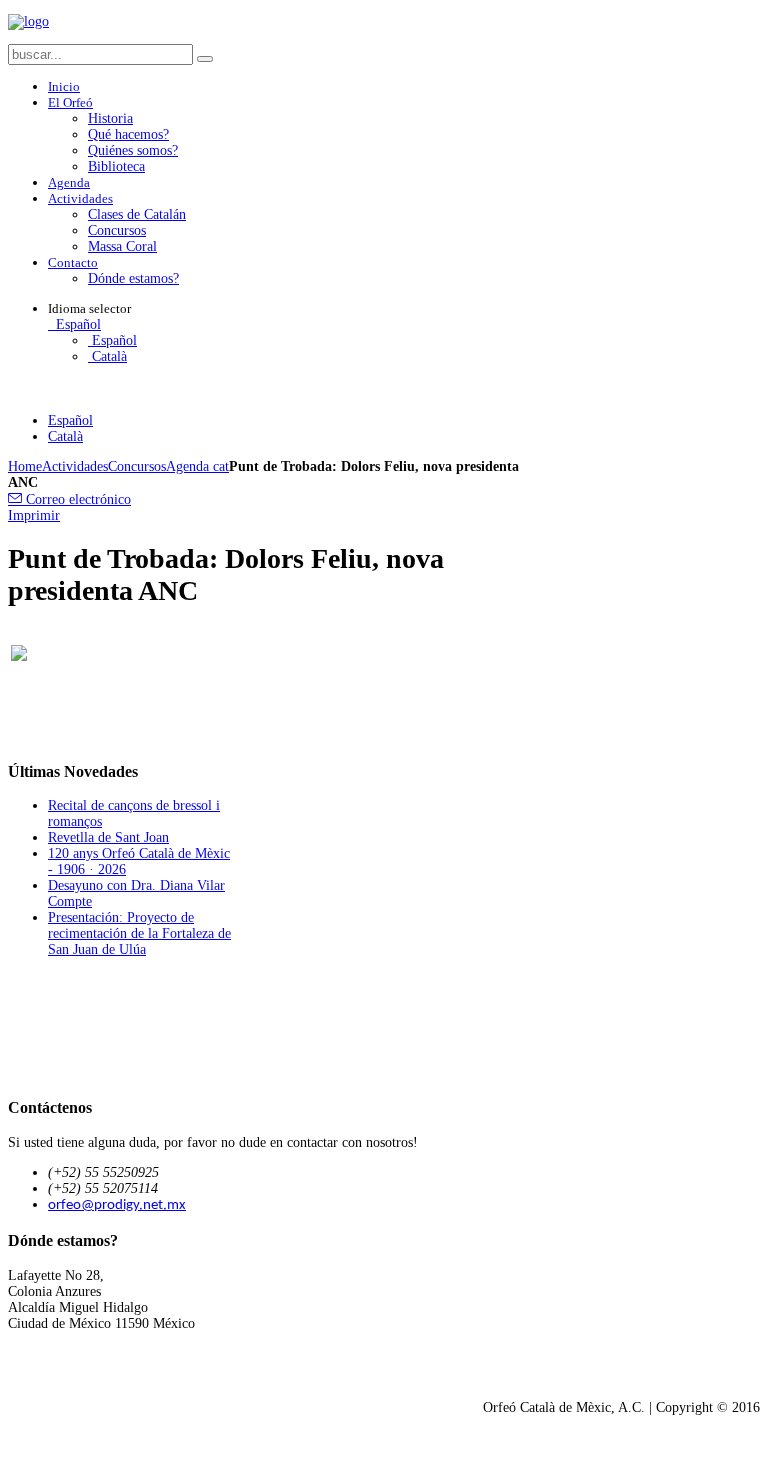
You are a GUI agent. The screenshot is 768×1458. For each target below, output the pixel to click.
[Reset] (205, 59)
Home (25, 466)
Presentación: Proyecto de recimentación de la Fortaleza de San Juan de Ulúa (139, 933)
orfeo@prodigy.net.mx (117, 1205)
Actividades (75, 466)
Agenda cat (197, 466)
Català (107, 356)
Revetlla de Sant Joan (108, 837)
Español (76, 324)
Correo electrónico (76, 499)
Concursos (137, 466)
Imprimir (34, 515)
